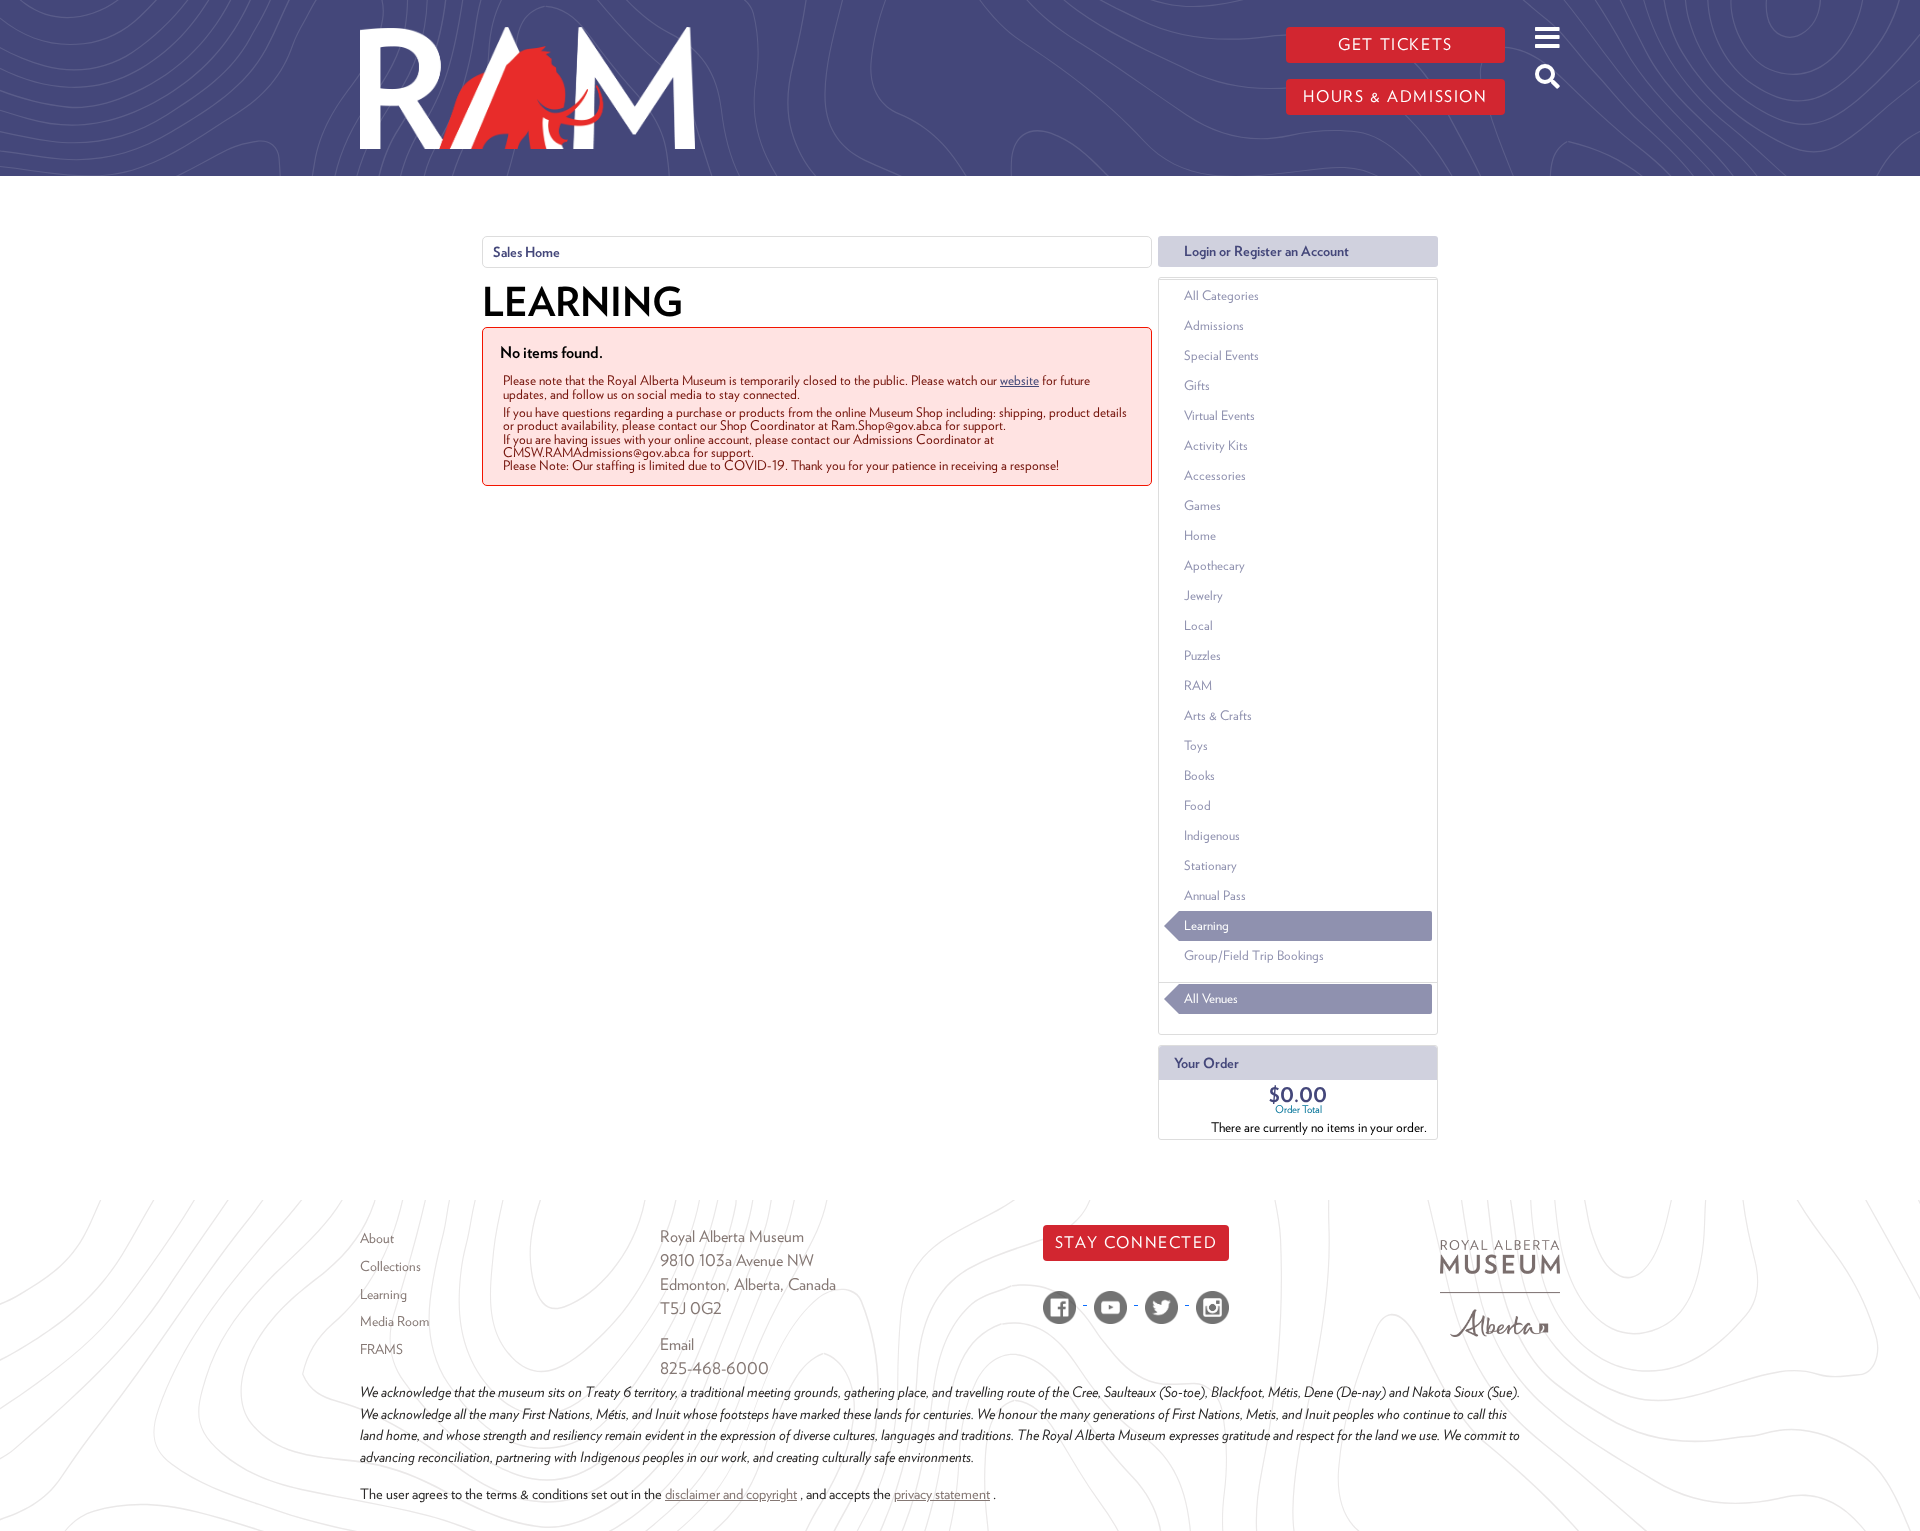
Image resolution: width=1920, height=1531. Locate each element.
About (377, 1238)
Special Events (1221, 355)
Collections (390, 1266)
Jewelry (1203, 595)
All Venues (1211, 998)
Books (1199, 775)
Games (1202, 505)
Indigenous (1212, 835)
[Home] (527, 15)
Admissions (1214, 325)
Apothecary (1214, 565)
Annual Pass (1215, 895)
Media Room (394, 1321)
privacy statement (942, 1493)
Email (677, 1344)
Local (1198, 625)
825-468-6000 (714, 1368)
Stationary (1210, 865)
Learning (1206, 925)
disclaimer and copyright (731, 1493)
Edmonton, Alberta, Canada (748, 1284)
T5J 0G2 (691, 1308)
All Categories (1221, 295)
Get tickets (1395, 44)
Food (1197, 805)
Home (1200, 535)
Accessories (1215, 475)
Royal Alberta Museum (732, 1236)
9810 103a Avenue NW (737, 1260)
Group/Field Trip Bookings (1254, 955)
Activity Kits (1216, 445)
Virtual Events (1219, 415)
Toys (1196, 745)
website (1019, 380)
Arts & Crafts (1218, 715)
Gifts (1197, 385)
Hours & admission (1395, 96)
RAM (1198, 685)
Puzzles (1202, 655)
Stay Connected (1136, 1242)
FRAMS (381, 1349)
